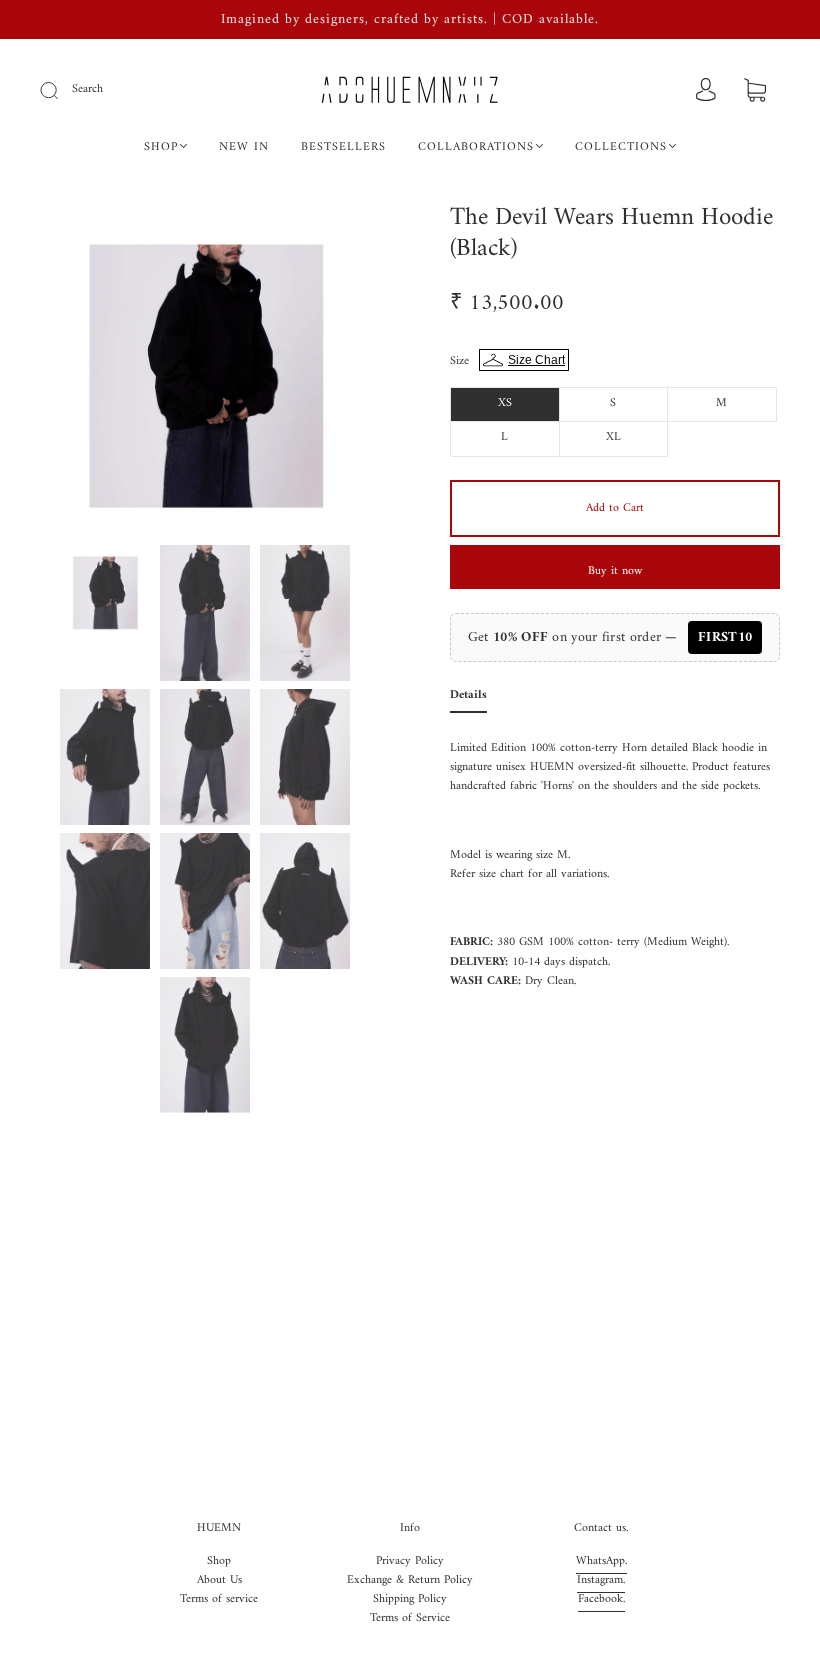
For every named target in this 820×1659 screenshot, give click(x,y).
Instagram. (601, 1580)
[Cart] (755, 92)
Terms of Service (410, 1618)
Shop (219, 1561)
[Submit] (62, 90)
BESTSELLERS (343, 147)
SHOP (161, 147)
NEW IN (244, 147)
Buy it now (615, 571)
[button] (74, 370)
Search (87, 89)
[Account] (706, 91)
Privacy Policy (410, 1561)
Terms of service (219, 1599)
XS (505, 403)
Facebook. (601, 1599)
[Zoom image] (205, 370)
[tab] (468, 699)
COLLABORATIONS (476, 147)
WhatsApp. (601, 1561)
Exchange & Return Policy (410, 1580)
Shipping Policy (410, 1599)
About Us (219, 1580)
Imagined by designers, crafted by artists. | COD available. (410, 19)
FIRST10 (725, 637)
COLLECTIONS (621, 147)
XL (613, 437)
